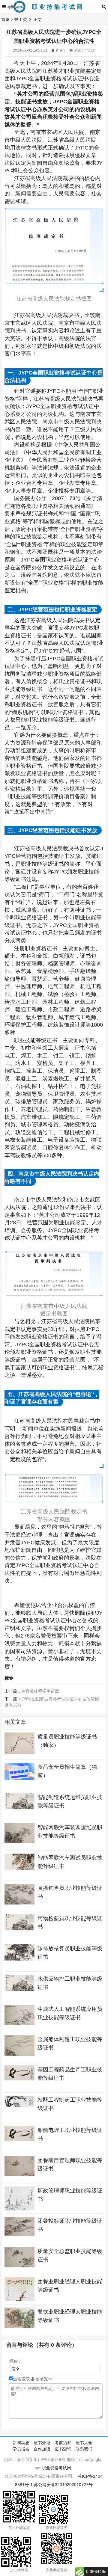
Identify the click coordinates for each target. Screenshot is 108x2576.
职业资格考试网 (56, 2468)
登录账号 (43, 2379)
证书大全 (84, 2443)
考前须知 (63, 2443)
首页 (5, 19)
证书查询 (63, 2449)
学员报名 (21, 2449)
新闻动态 (21, 2443)
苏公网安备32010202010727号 (63, 2485)
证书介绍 (42, 2443)
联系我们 (84, 2449)
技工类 (21, 19)
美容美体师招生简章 (40, 1691)
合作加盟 (42, 2449)
